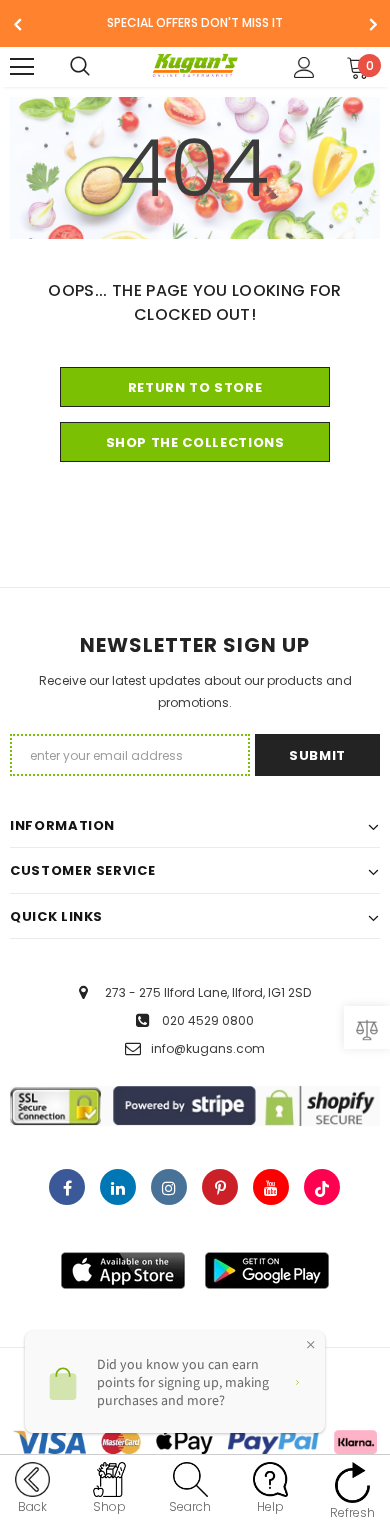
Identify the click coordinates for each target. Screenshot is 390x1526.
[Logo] (195, 66)
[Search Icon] (100, 67)
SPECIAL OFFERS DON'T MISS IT (195, 22)
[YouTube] (271, 1187)
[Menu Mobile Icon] (22, 67)
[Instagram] (169, 1187)
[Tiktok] (322, 1187)
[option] (195, 23)
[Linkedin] (118, 1187)
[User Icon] (304, 67)
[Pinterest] (220, 1187)
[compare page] (367, 1027)
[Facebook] (67, 1187)
